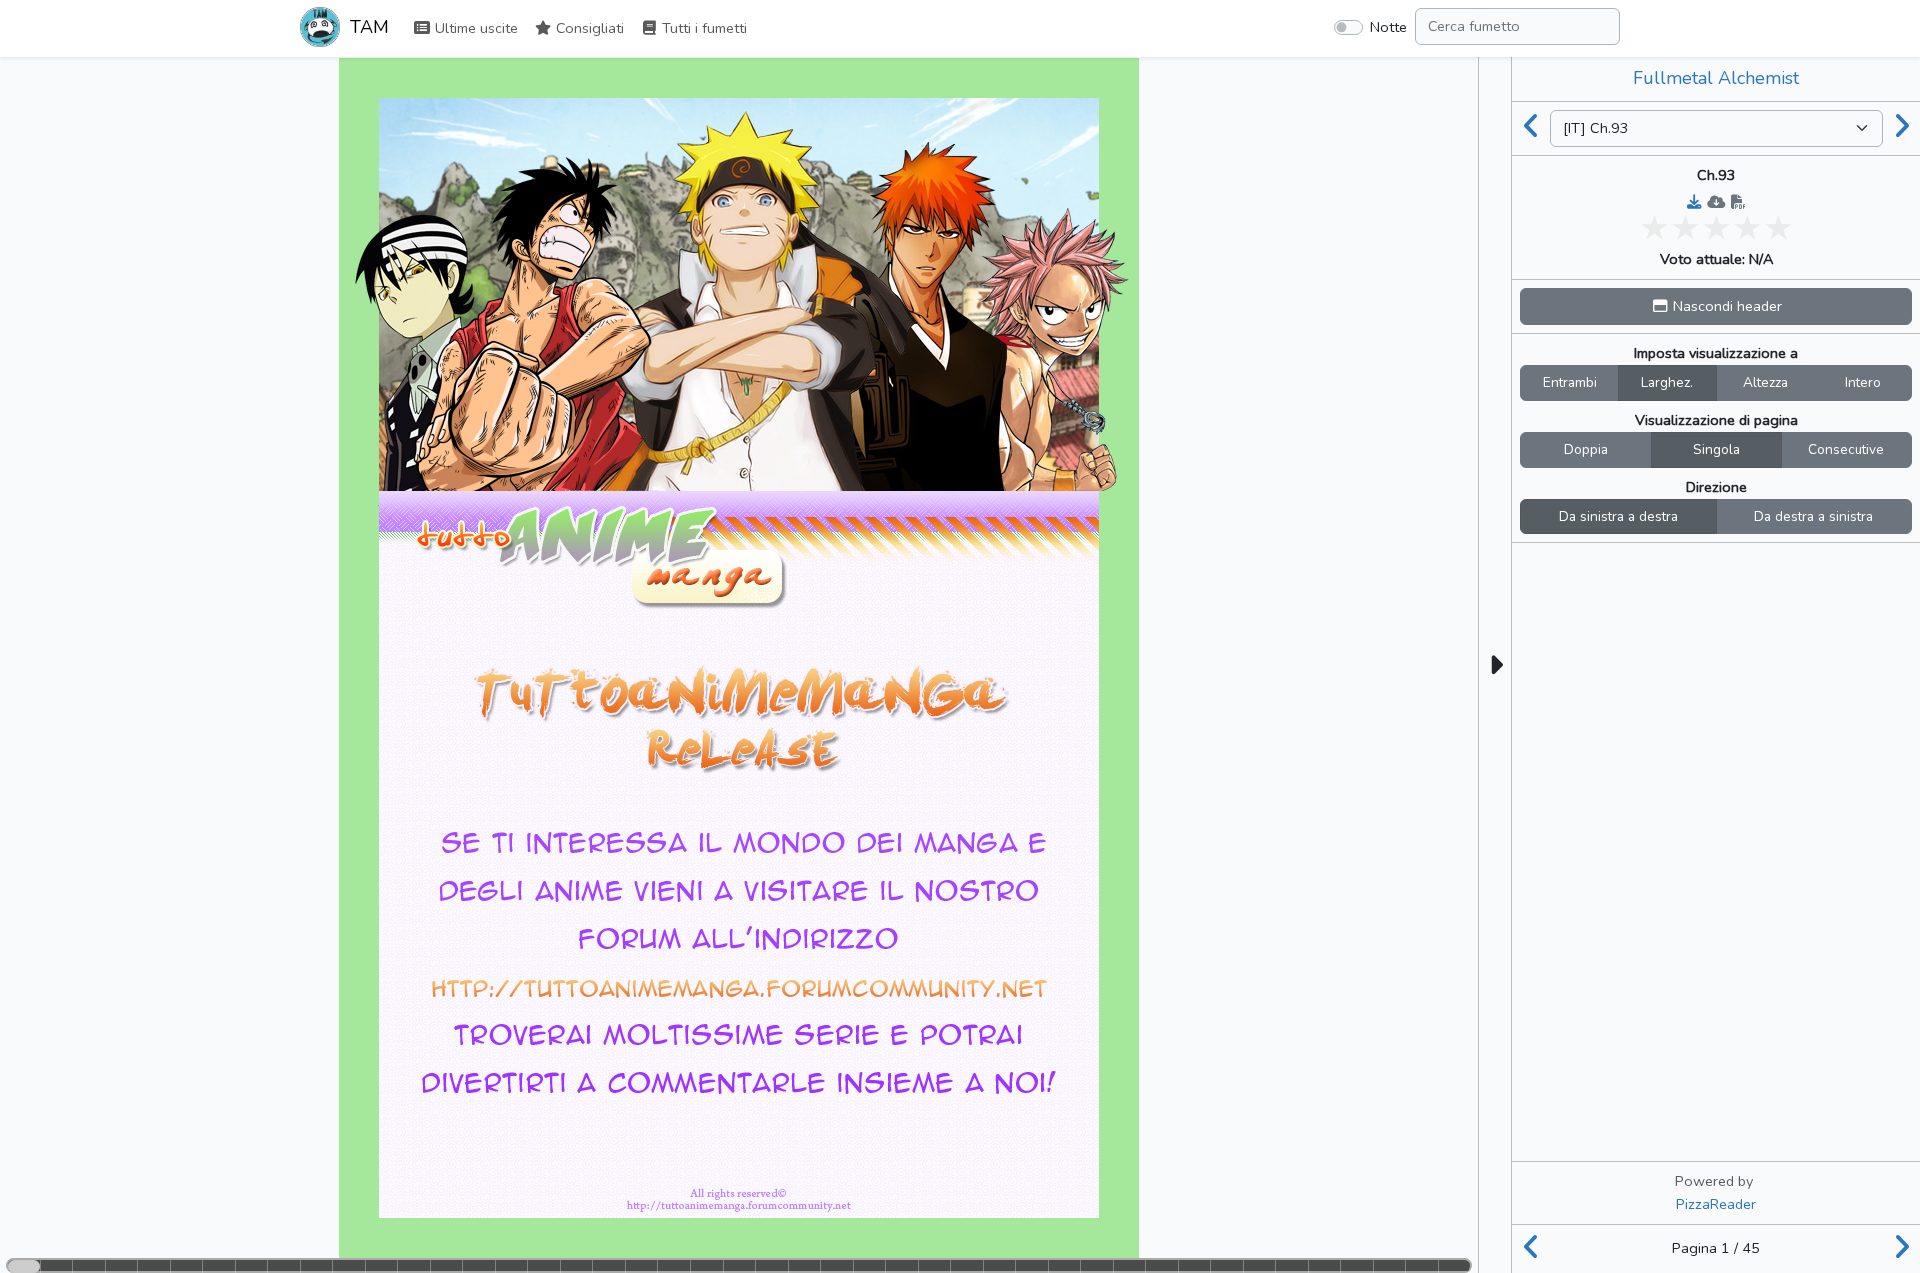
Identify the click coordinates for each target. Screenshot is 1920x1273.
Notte (1388, 27)
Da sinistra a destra (1618, 516)
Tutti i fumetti (702, 28)
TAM (367, 27)
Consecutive (1846, 449)
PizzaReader (1716, 1204)
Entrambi (1570, 382)
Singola (1716, 449)
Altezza (1765, 382)
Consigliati (588, 28)
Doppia (1586, 449)
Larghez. (1667, 382)
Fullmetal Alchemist (1716, 78)
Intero (1863, 382)
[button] (1716, 306)
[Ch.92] (1531, 128)
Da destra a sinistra (1813, 516)
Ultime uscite (474, 28)
